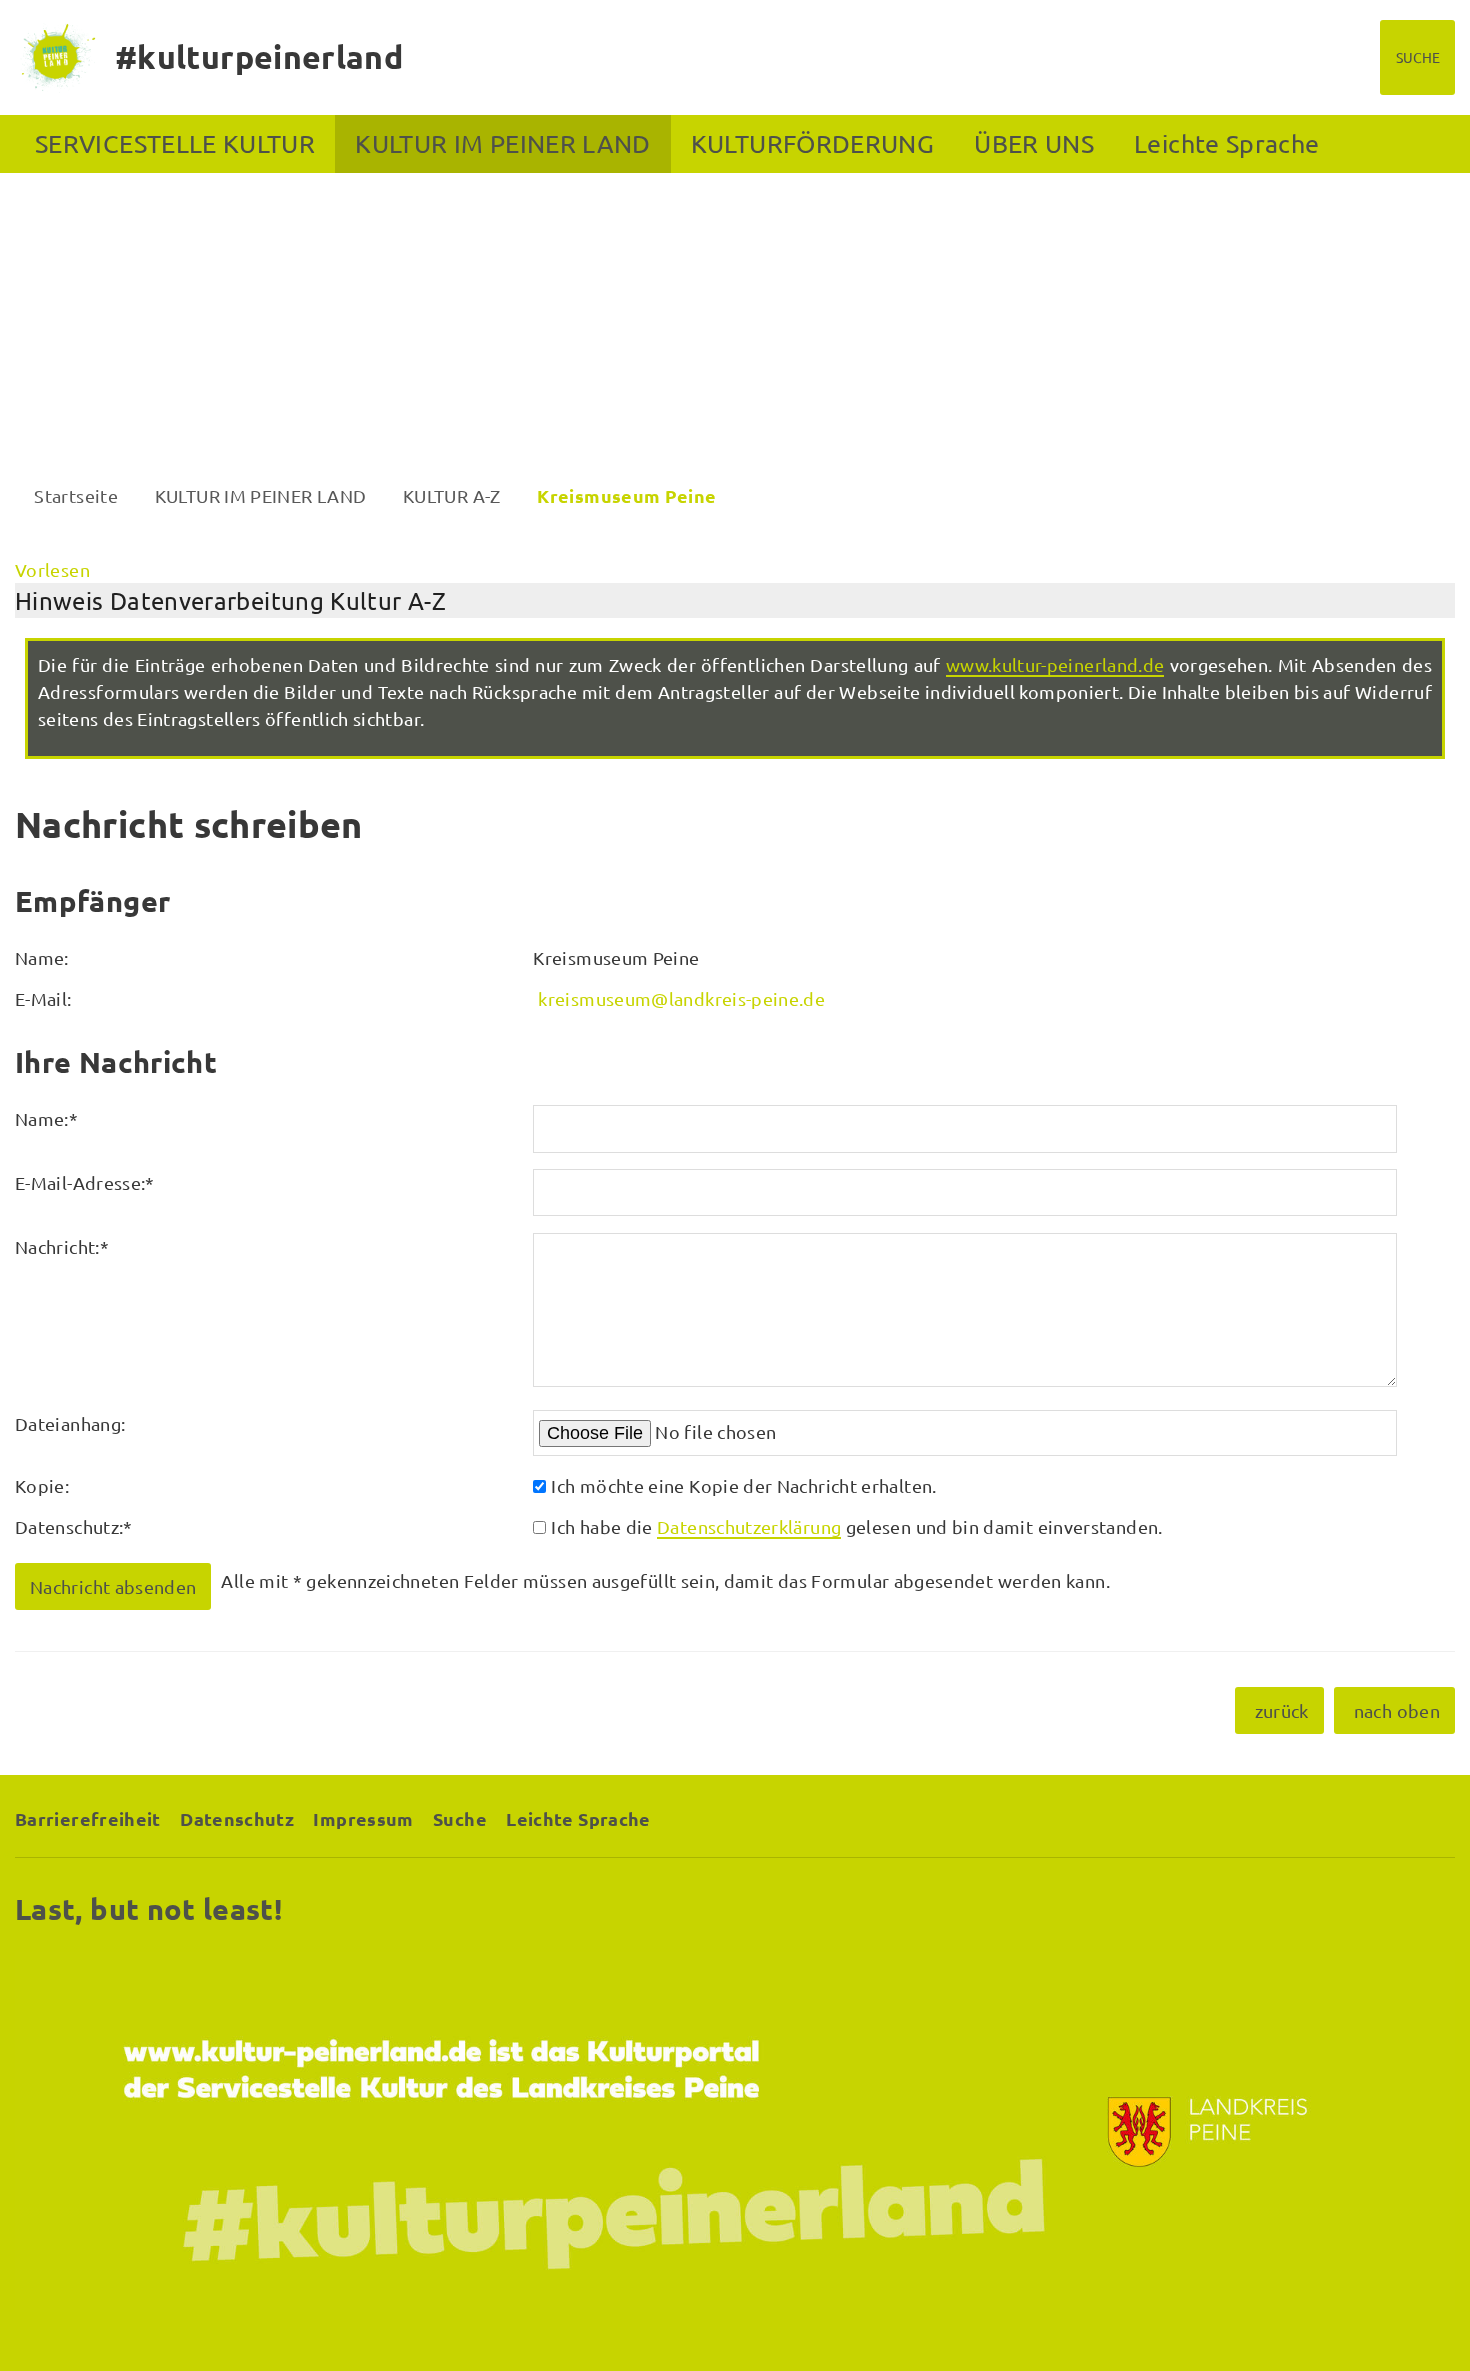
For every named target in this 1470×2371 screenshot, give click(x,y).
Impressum (363, 1818)
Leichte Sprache (1226, 143)
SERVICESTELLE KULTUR (175, 143)
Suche (460, 1818)
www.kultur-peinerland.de (1055, 664)
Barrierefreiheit (88, 1818)
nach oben (1397, 1710)
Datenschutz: (74, 1526)
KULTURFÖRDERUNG (812, 143)
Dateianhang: (70, 1423)
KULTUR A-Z (452, 495)
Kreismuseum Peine (626, 495)
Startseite (76, 495)
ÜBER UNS (1034, 143)
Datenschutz (237, 1818)
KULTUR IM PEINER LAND (503, 143)
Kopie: (42, 1485)
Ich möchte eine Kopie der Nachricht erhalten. (743, 1485)
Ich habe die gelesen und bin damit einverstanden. (856, 1526)
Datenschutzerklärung (749, 1526)
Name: (46, 1118)
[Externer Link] (735, 2132)
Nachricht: (62, 1246)
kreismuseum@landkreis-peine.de (681, 998)
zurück (1282, 1710)
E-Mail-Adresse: (85, 1182)
